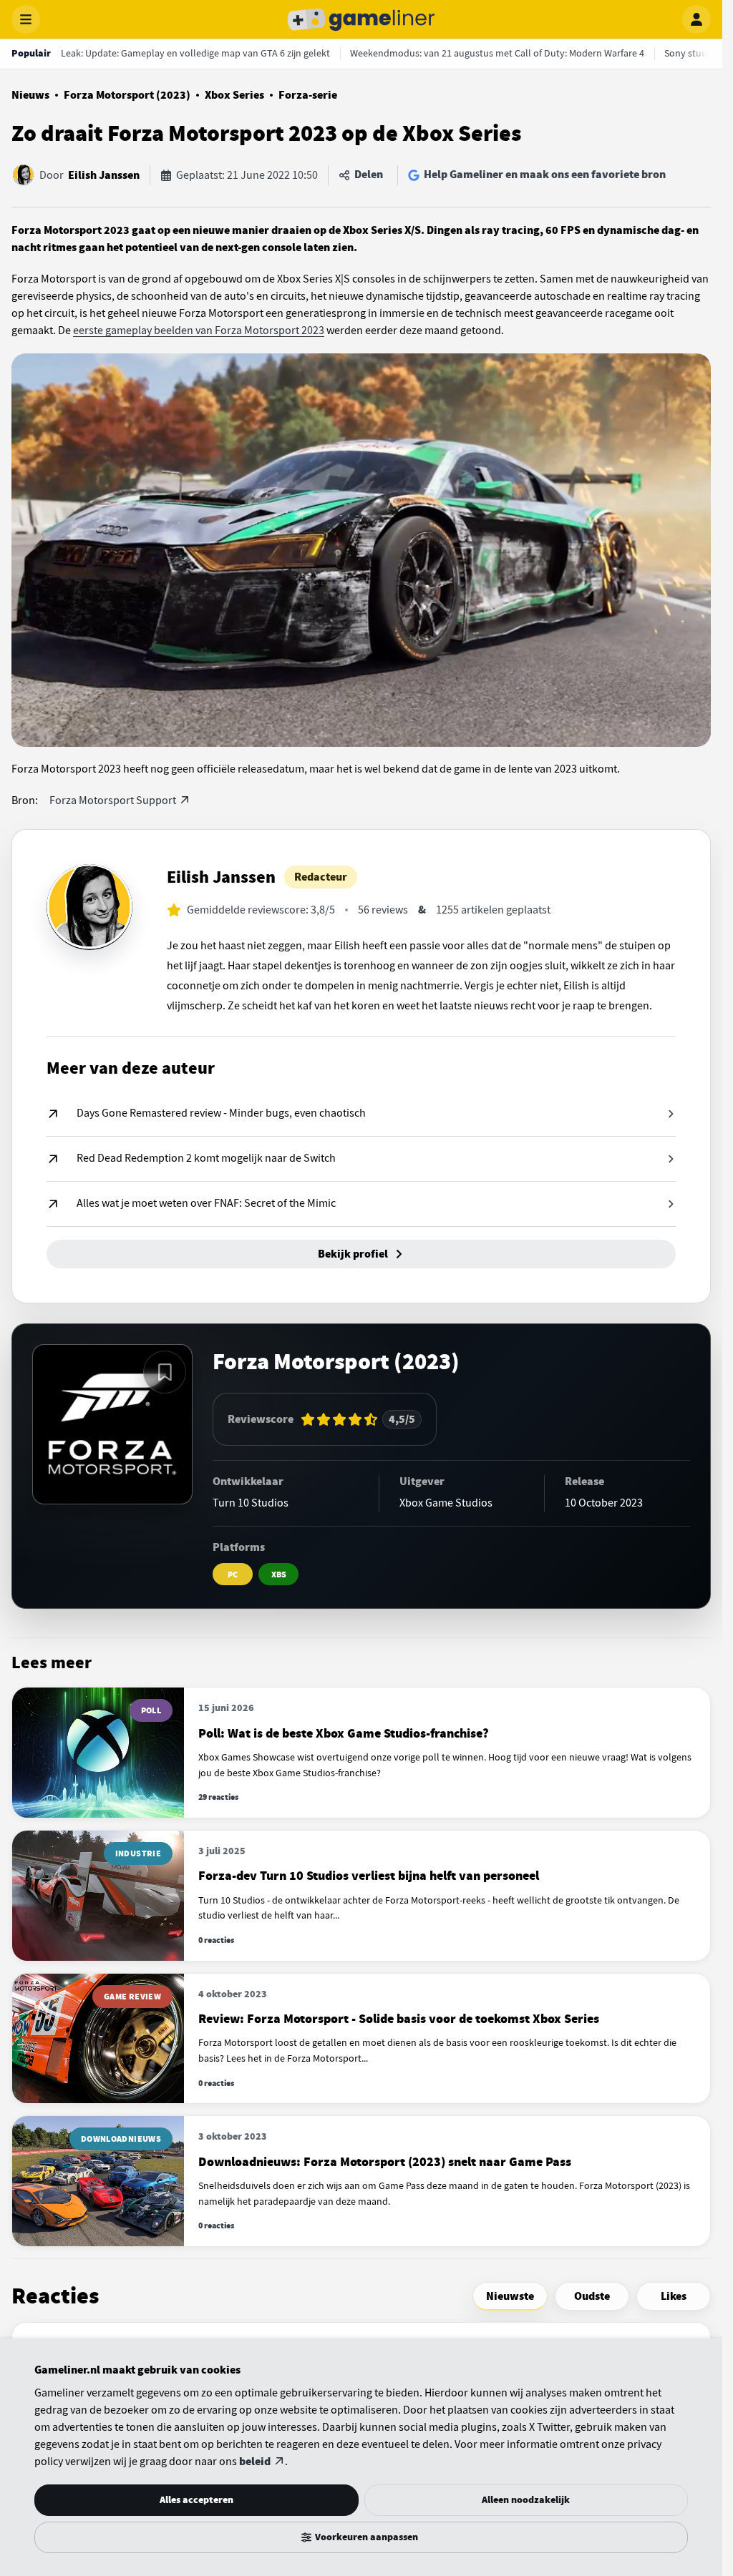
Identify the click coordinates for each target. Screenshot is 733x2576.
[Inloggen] (696, 19)
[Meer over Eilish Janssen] (89, 907)
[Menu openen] (26, 19)
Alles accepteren (196, 2500)
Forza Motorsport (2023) (127, 95)
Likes (674, 2296)
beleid (255, 2462)
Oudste (592, 2296)
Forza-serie (308, 95)
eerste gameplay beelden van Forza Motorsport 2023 (199, 330)
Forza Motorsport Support (113, 800)
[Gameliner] (361, 19)
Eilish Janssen (104, 175)
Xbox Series (234, 95)
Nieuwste (510, 2296)
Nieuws (30, 95)
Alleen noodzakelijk (526, 2500)
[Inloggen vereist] (165, 1372)
